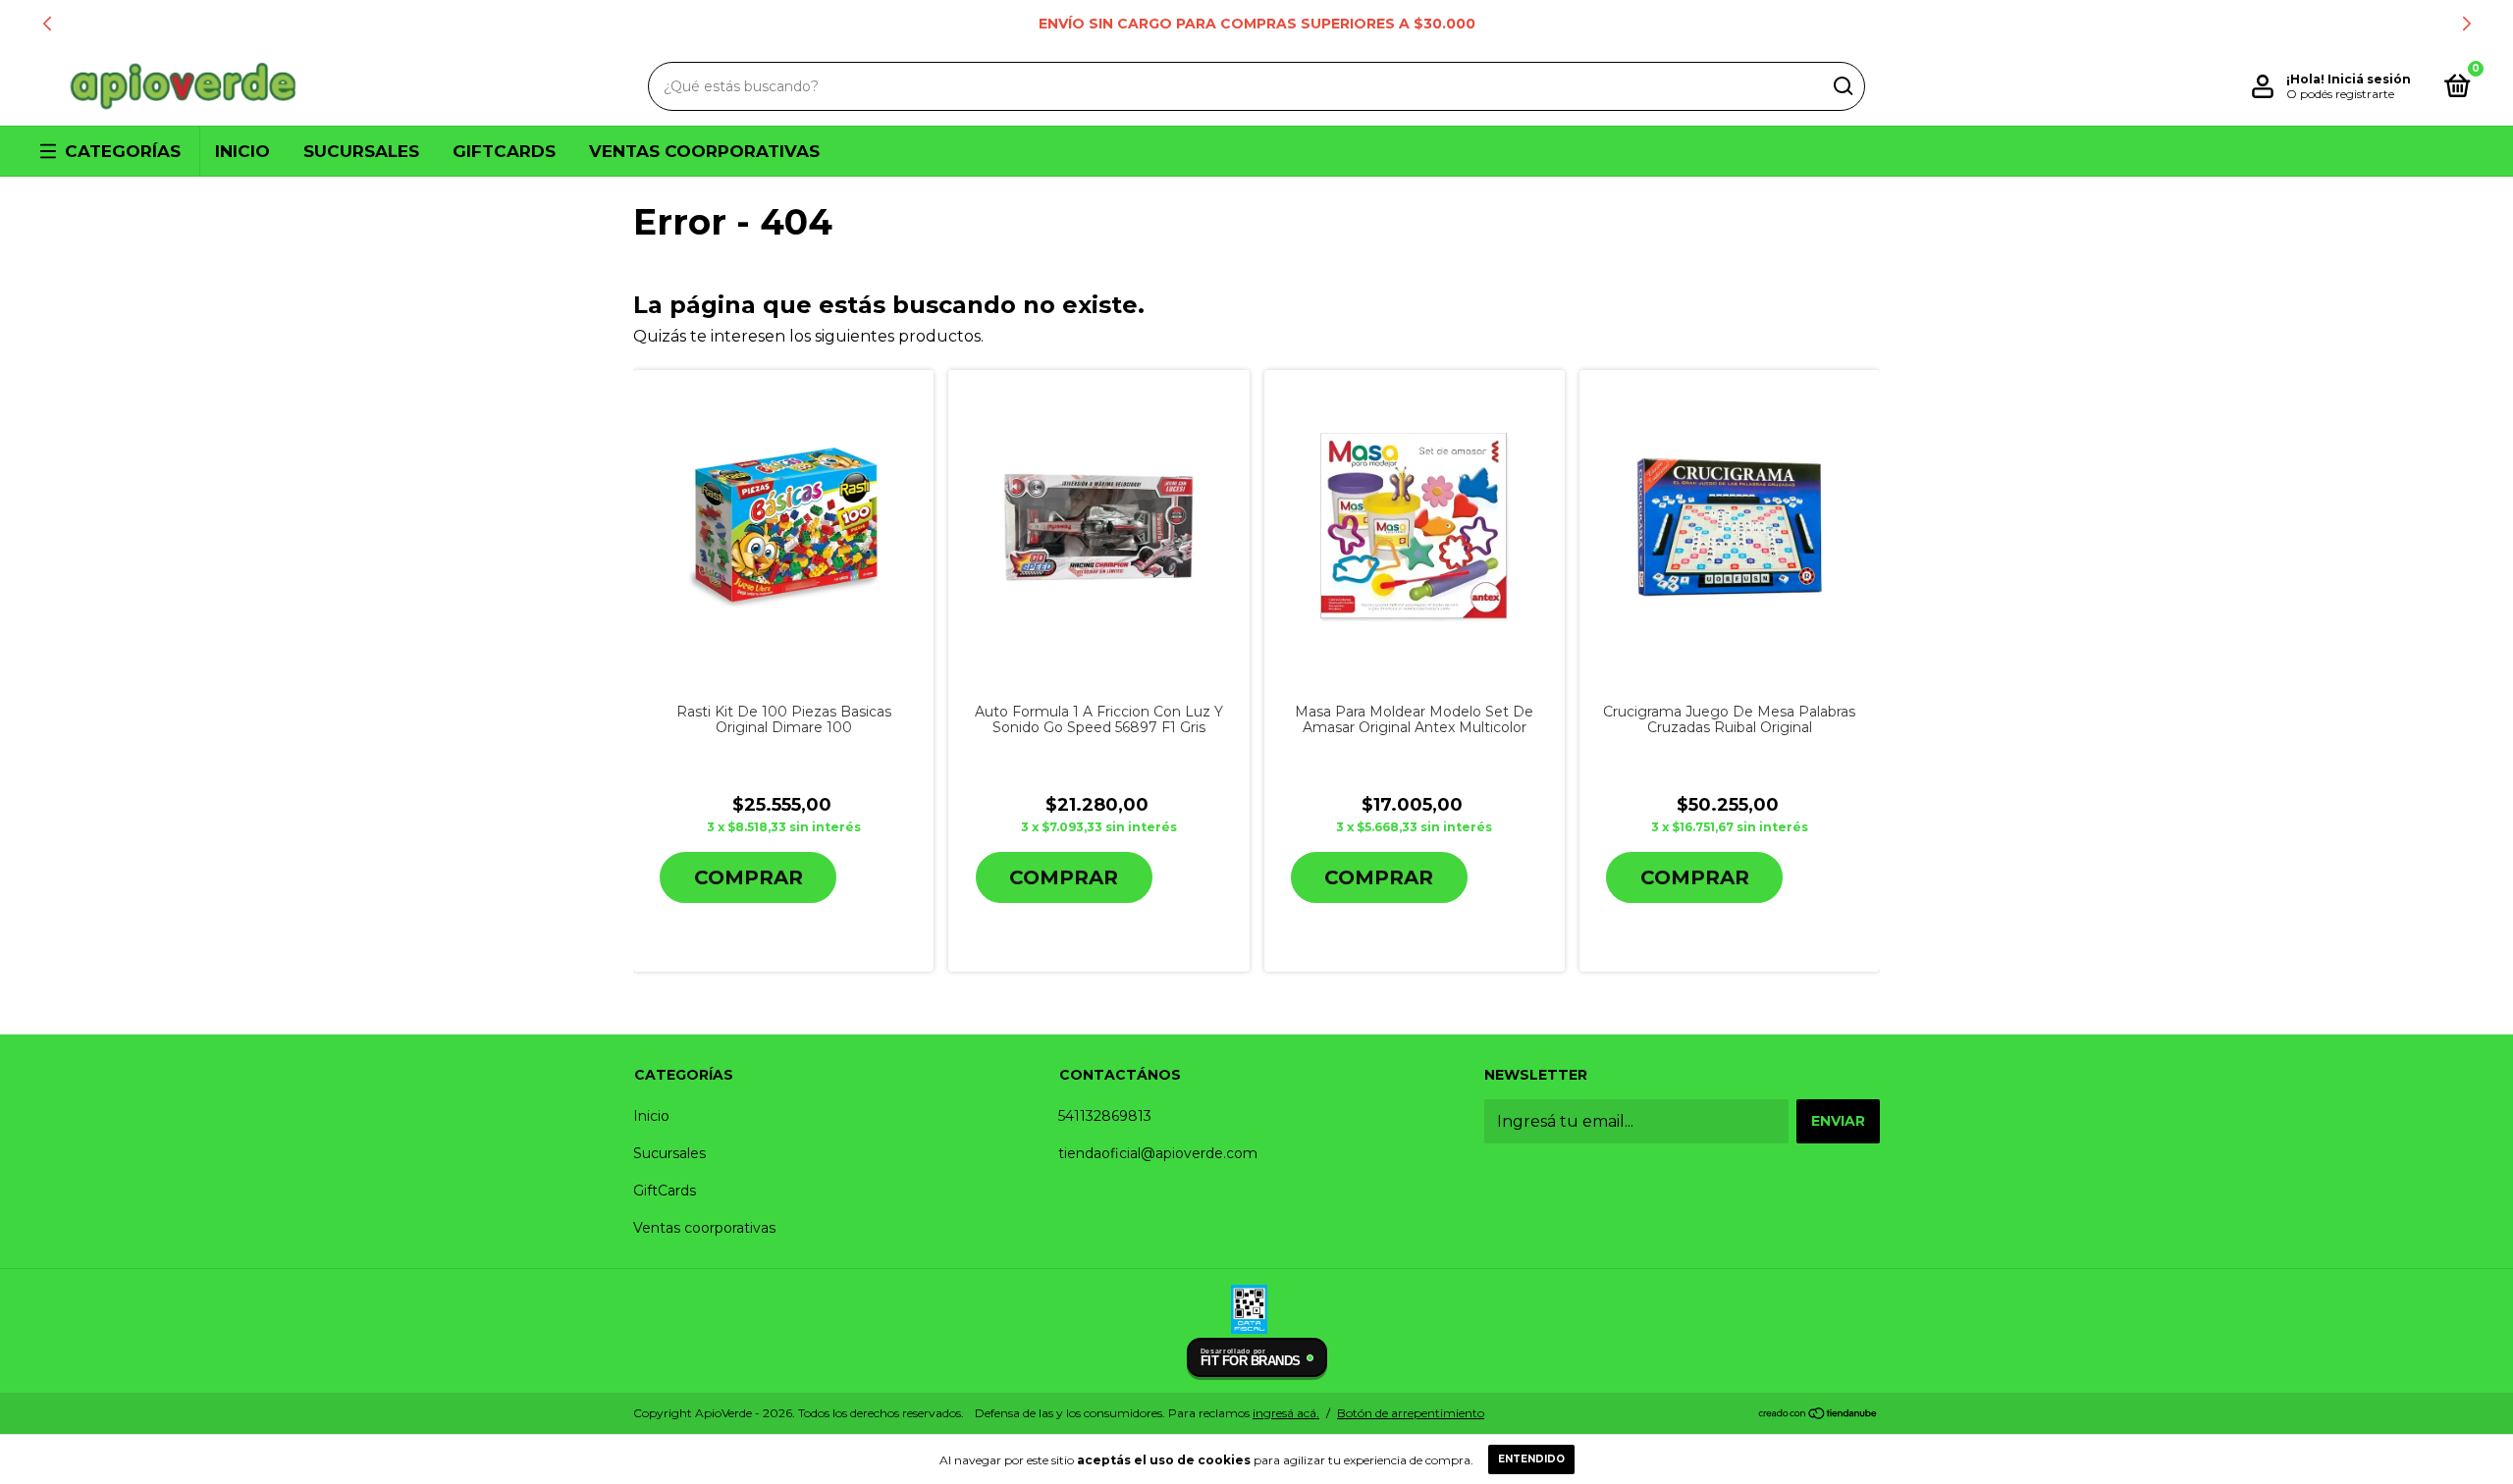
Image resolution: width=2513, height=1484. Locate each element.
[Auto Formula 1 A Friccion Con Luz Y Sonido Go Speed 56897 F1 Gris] (1099, 528)
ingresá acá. (1286, 1413)
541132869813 (1105, 1116)
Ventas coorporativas (704, 151)
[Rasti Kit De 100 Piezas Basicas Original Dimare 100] (784, 527)
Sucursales (361, 151)
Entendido (1531, 1459)
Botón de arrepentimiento (1411, 1413)
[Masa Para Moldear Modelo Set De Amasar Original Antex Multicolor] (1414, 528)
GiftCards (504, 151)
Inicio (242, 151)
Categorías (123, 151)
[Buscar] (1842, 86)
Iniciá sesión (2369, 79)
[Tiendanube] (1818, 1415)
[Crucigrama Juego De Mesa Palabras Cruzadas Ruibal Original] (1729, 528)
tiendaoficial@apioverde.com (1158, 1153)
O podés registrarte (2340, 94)
